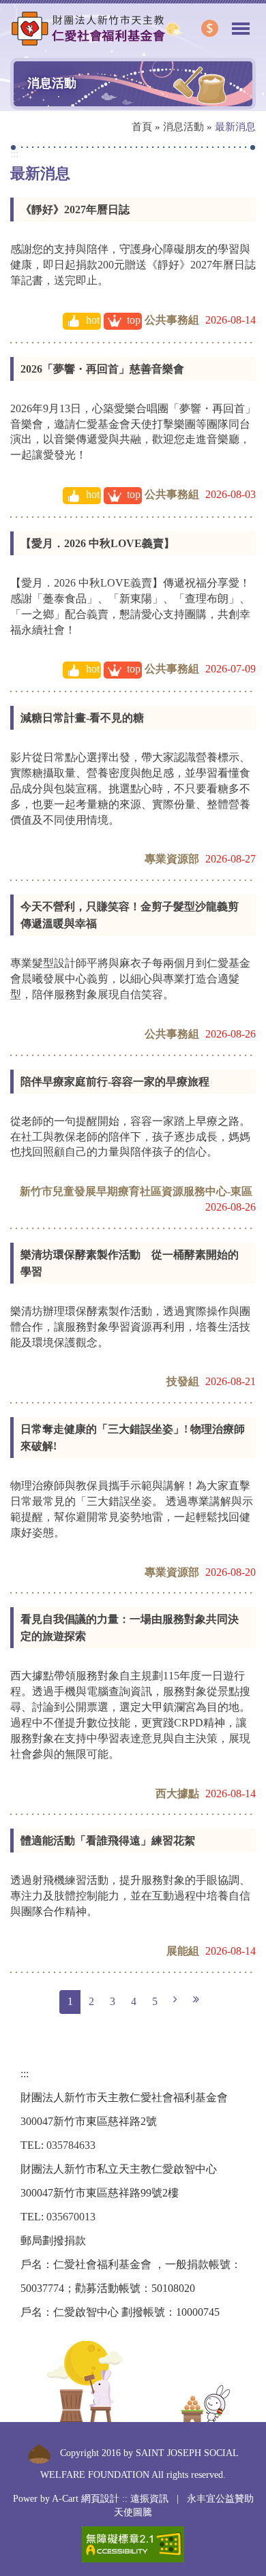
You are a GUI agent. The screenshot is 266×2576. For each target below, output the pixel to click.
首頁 (142, 127)
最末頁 (196, 2000)
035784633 (71, 2145)
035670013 (71, 2217)
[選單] (241, 22)
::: (14, 154)
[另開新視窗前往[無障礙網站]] (133, 2544)
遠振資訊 (149, 2499)
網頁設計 (100, 2499)
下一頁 (175, 2000)
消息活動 (183, 127)
